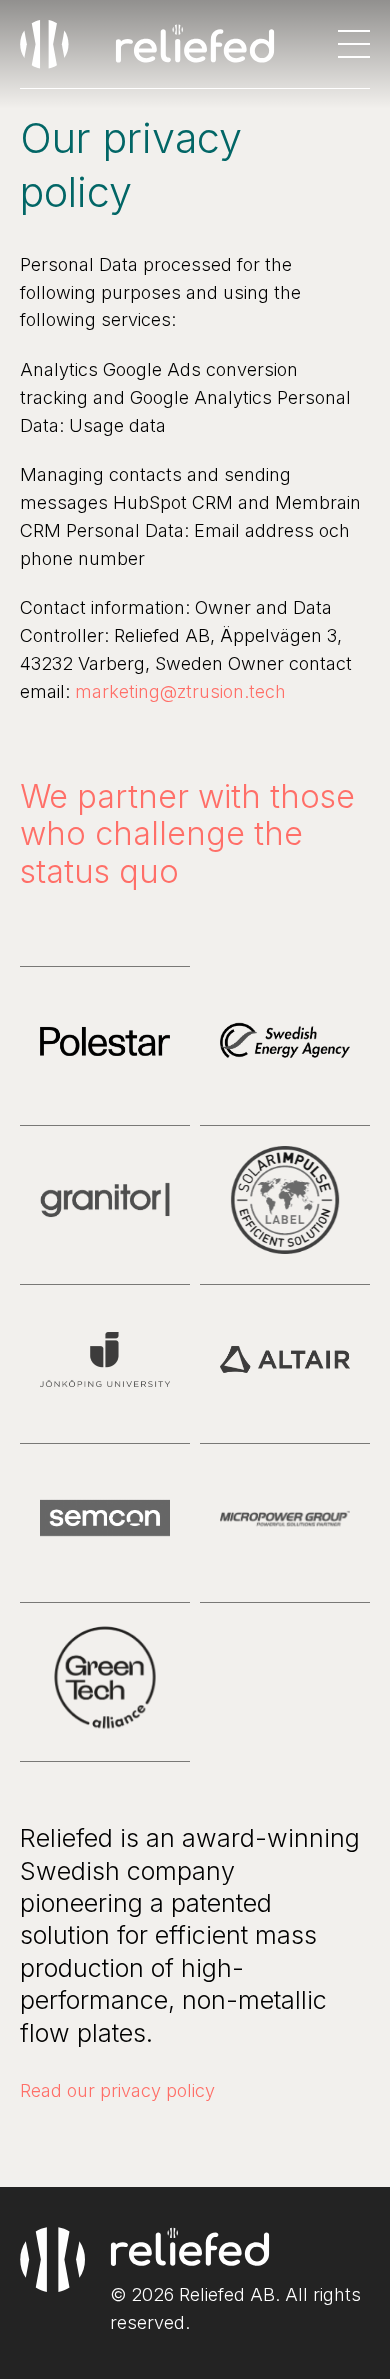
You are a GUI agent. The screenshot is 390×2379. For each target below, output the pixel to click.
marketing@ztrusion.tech (180, 691)
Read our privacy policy (117, 2090)
